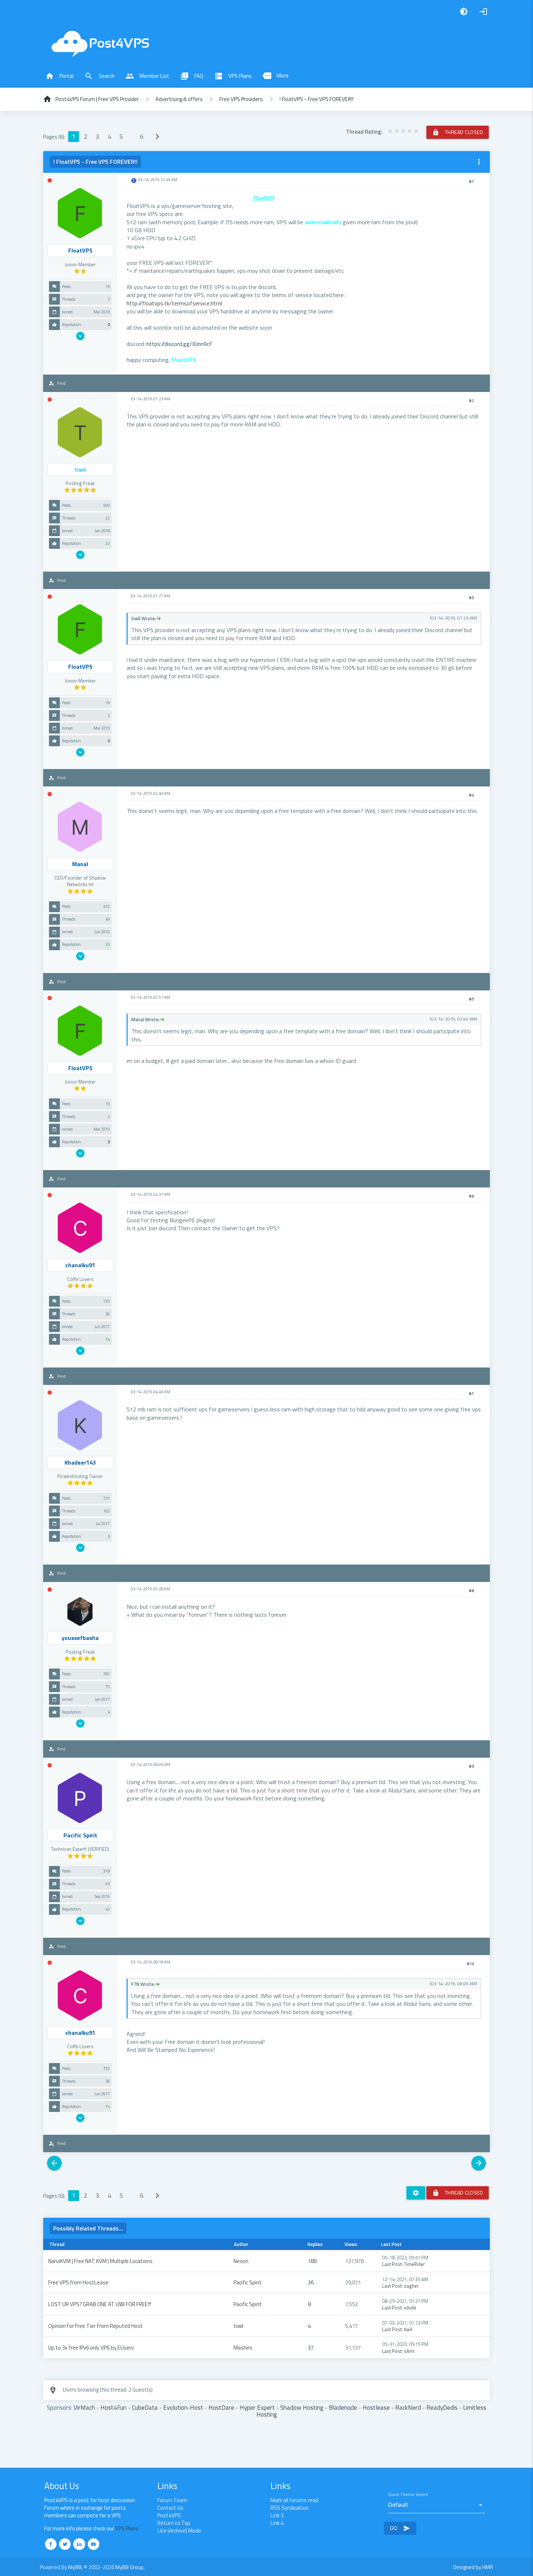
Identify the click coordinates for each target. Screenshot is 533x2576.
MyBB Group (129, 2567)
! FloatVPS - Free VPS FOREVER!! (317, 99)
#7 (471, 1394)
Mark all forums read (294, 2500)
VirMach (84, 2407)
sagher (411, 2286)
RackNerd (408, 2407)
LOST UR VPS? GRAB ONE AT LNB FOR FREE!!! (100, 2304)
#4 (471, 795)
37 (311, 2348)
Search (100, 76)
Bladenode (343, 2407)
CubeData (145, 2407)
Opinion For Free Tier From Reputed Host (96, 2326)
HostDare (221, 2407)
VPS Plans (233, 76)
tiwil (238, 2326)
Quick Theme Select (408, 2495)
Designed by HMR (473, 2567)
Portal (59, 76)
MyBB (75, 2567)
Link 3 (277, 2515)
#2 (471, 401)
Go (400, 2528)
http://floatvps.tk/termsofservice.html (174, 303)
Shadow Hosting (302, 2407)
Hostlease (376, 2407)
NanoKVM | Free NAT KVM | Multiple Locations (100, 2261)
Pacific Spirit (248, 2282)
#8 (471, 1591)
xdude (410, 2308)
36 (311, 2282)
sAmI (409, 2351)
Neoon (241, 2261)
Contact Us (170, 2508)
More (276, 76)
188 (312, 2261)
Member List (147, 76)
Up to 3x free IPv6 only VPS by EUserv (91, 2348)
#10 (470, 1964)
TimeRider (414, 2264)
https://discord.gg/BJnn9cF (179, 344)
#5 (471, 999)
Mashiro (243, 2348)
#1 (471, 181)
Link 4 (277, 2523)
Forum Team (172, 2500)
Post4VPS (169, 2515)
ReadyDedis (442, 2407)
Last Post (392, 2264)
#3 (471, 598)
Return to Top (174, 2523)
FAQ (192, 76)
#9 (471, 1766)
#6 (471, 1196)
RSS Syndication (290, 2508)
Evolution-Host (183, 2407)
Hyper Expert (257, 2407)
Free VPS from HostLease (78, 2282)
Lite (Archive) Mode (179, 2531)
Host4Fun (113, 2407)
